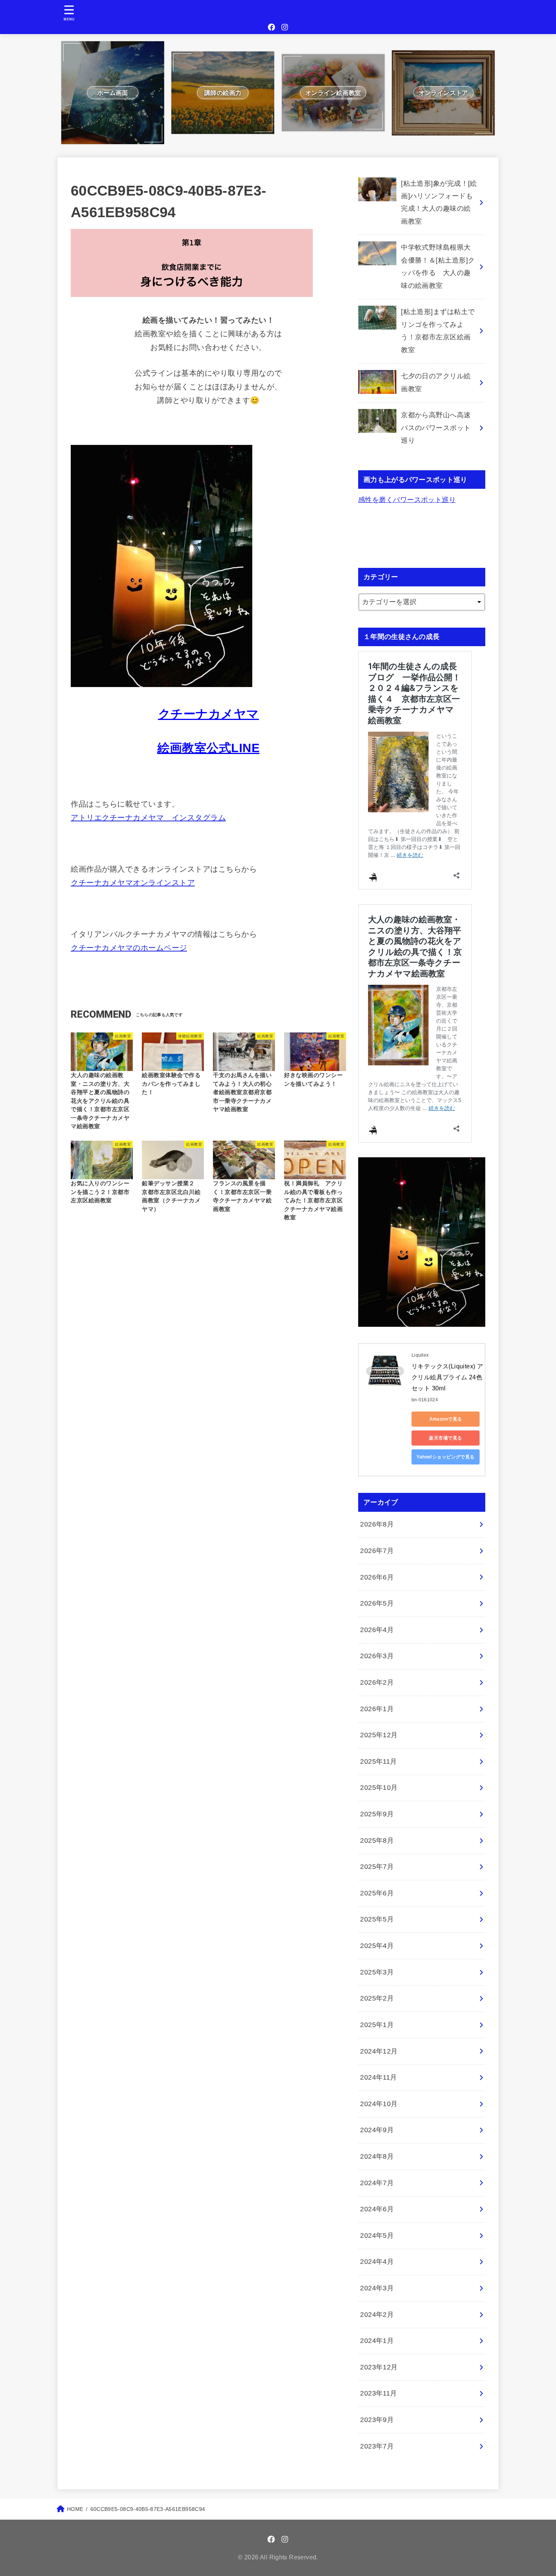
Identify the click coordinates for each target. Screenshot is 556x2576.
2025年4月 (377, 1946)
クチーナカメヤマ (209, 714)
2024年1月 (377, 2341)
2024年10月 (379, 2104)
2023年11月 (379, 2393)
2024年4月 (377, 2262)
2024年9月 (377, 2130)
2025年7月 (377, 1867)
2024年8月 (377, 2156)
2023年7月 (377, 2446)
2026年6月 (377, 1577)
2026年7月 (377, 1551)
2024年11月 (379, 2077)
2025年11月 (379, 1761)
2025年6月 (377, 1893)
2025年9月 (377, 1814)
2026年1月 (377, 1709)
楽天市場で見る (445, 1438)
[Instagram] (285, 27)
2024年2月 (377, 2315)
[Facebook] (272, 27)
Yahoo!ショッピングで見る (446, 1457)
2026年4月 (377, 1630)
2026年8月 (377, 1524)
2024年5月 (377, 2236)
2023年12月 (379, 2367)
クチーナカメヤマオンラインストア (133, 883)
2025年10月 (379, 1788)
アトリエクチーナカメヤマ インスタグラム (148, 818)
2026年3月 (377, 1656)
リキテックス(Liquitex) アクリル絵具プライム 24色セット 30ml (447, 1377)
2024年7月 (377, 2183)
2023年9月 (377, 2420)
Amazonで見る (446, 1419)
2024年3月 (377, 2288)
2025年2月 (377, 1998)
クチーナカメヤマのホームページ (129, 948)
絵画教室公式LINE (208, 748)
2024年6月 (377, 2209)
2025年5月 (377, 1919)
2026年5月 (377, 1603)
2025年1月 (377, 2025)
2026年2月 (377, 1682)
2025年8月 (377, 1841)
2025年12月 (379, 1735)
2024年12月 (379, 2051)
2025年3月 (377, 1972)
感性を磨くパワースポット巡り (407, 500)
